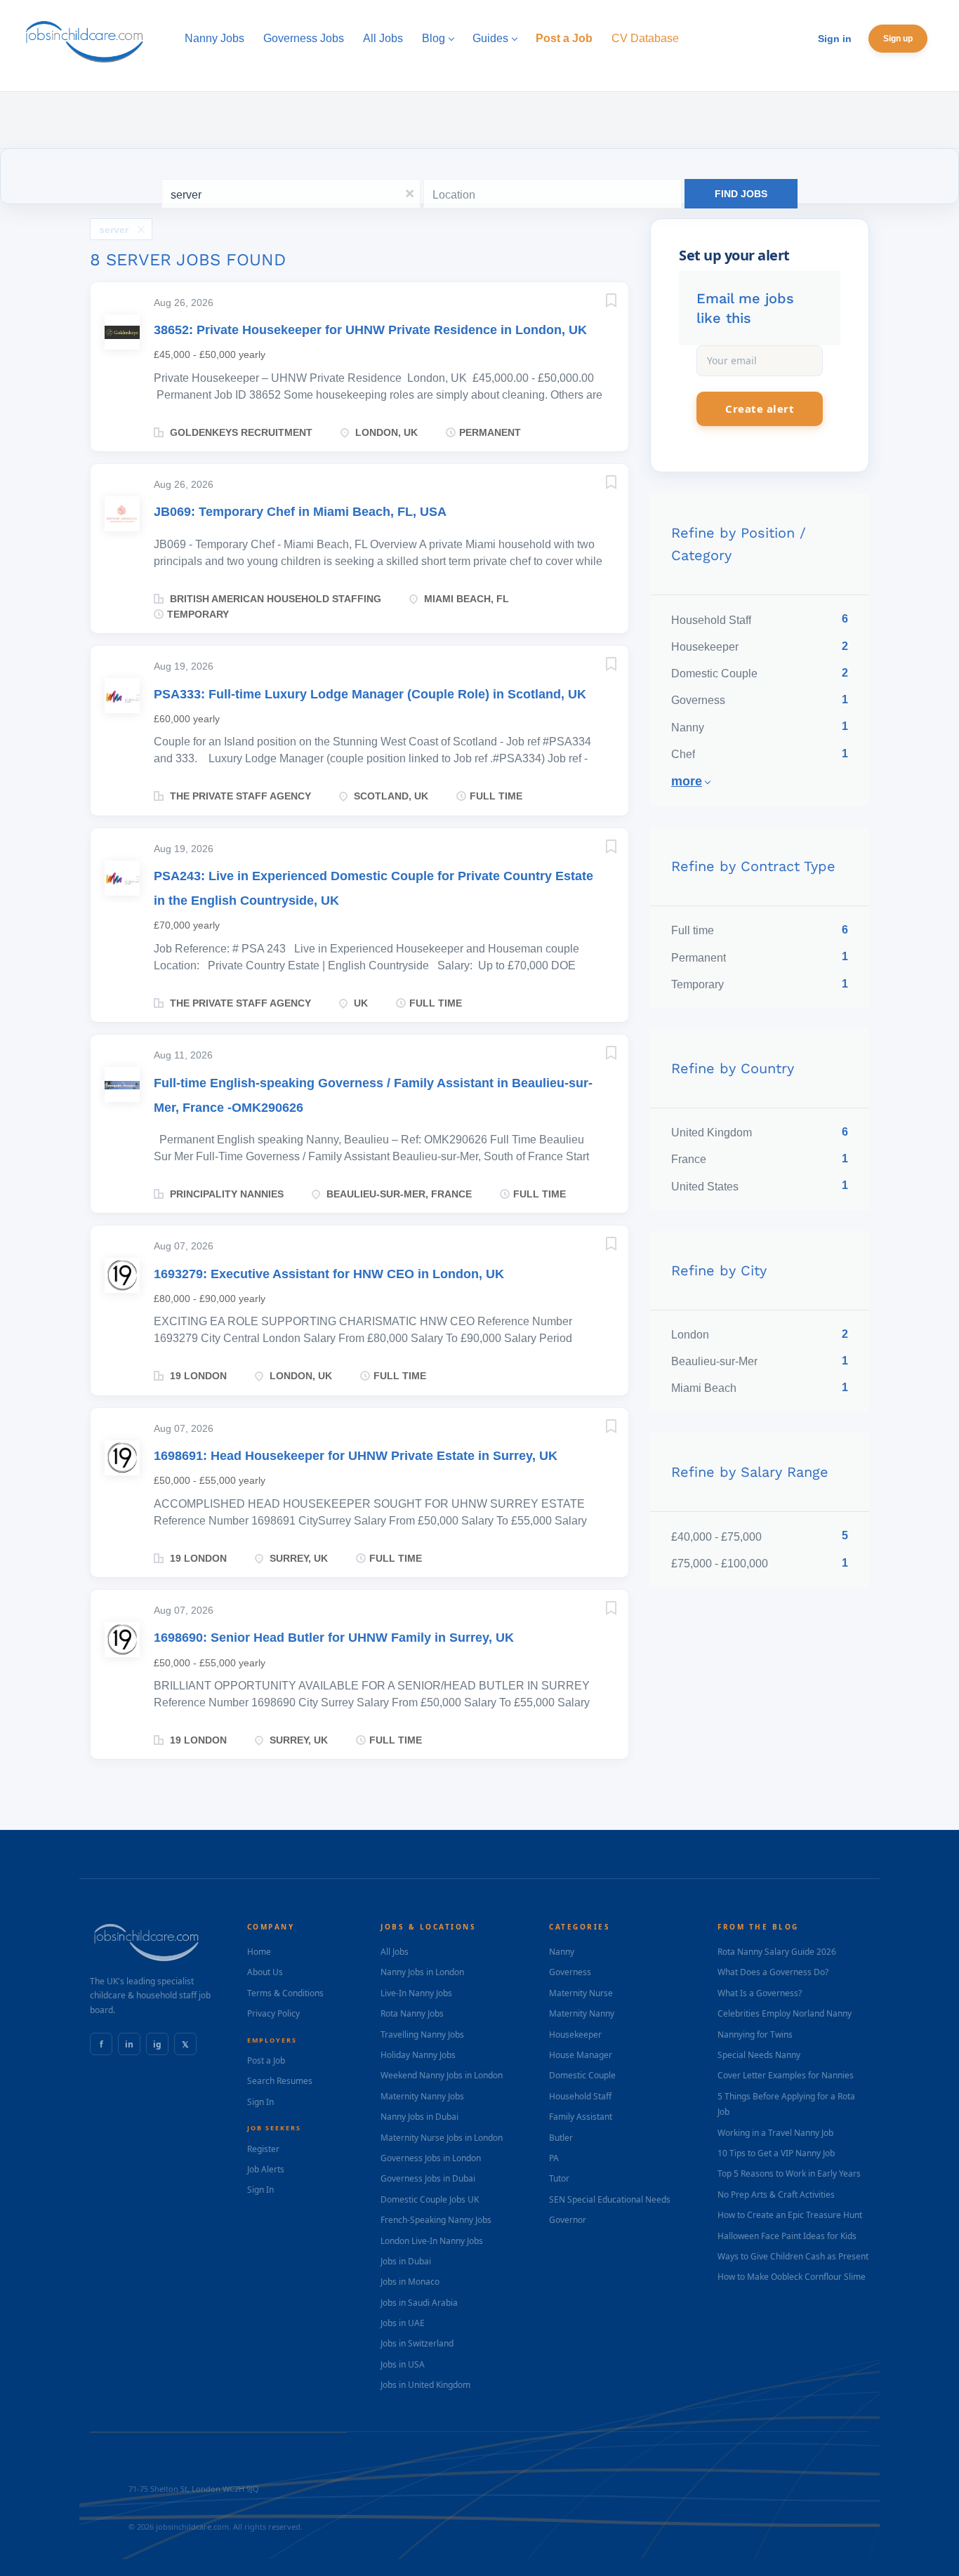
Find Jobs (741, 194)
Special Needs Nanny (759, 2055)
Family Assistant (581, 2117)
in (129, 2044)
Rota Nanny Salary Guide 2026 (777, 1952)
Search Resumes (280, 2081)
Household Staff (580, 2096)
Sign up (898, 39)
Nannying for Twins (755, 2034)
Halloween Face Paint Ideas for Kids (787, 2236)
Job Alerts (266, 2169)
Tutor (559, 2178)
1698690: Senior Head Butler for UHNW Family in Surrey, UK (334, 1638)
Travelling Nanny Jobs (422, 2034)
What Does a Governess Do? (773, 1972)
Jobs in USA (403, 2364)
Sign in (835, 39)
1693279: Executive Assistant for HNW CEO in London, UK (329, 1274)
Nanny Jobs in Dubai (419, 2117)
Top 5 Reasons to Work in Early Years (789, 2173)
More (687, 781)
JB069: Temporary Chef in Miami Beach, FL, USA (300, 512)
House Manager (581, 2055)
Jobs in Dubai (406, 2261)
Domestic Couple (582, 2075)
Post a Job (266, 2060)
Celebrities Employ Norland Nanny (785, 2013)
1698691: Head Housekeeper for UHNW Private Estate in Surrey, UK (356, 1456)
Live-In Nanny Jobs (416, 1993)
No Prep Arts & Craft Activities (776, 2195)
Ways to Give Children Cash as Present (793, 2256)
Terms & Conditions (285, 1993)
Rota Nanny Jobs (412, 2013)
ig (157, 2044)
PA (554, 2158)
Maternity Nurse (581, 1993)
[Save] (597, 303)
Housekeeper (575, 2034)
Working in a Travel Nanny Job (775, 2133)
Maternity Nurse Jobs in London (442, 2138)
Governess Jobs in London (431, 2158)
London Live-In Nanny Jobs (432, 2241)
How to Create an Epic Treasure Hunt (790, 2215)
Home (259, 1952)
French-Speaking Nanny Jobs (436, 2220)
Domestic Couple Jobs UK (430, 2199)
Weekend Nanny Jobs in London (442, 2075)
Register (263, 2149)
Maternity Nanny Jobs (422, 2096)
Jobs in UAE (403, 2323)
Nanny (562, 1952)
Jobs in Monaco (410, 2282)
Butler (561, 2138)
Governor (568, 2220)
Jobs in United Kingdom (425, 2385)
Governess (570, 1972)
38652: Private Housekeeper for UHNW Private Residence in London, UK (370, 330)
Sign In (260, 2102)
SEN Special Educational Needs (610, 2199)
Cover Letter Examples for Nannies (786, 2075)
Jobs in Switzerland (417, 2343)
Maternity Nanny (582, 2013)
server (114, 230)
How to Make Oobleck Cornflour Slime (792, 2277)
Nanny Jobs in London (422, 1972)
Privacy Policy (273, 2013)
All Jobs (395, 1952)
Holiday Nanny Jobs (418, 2055)
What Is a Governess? (760, 1993)
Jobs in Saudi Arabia (419, 2303)
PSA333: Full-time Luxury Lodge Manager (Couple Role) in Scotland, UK (370, 694)
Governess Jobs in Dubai (428, 2178)
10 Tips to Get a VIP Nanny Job (776, 2153)
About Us (265, 1972)
